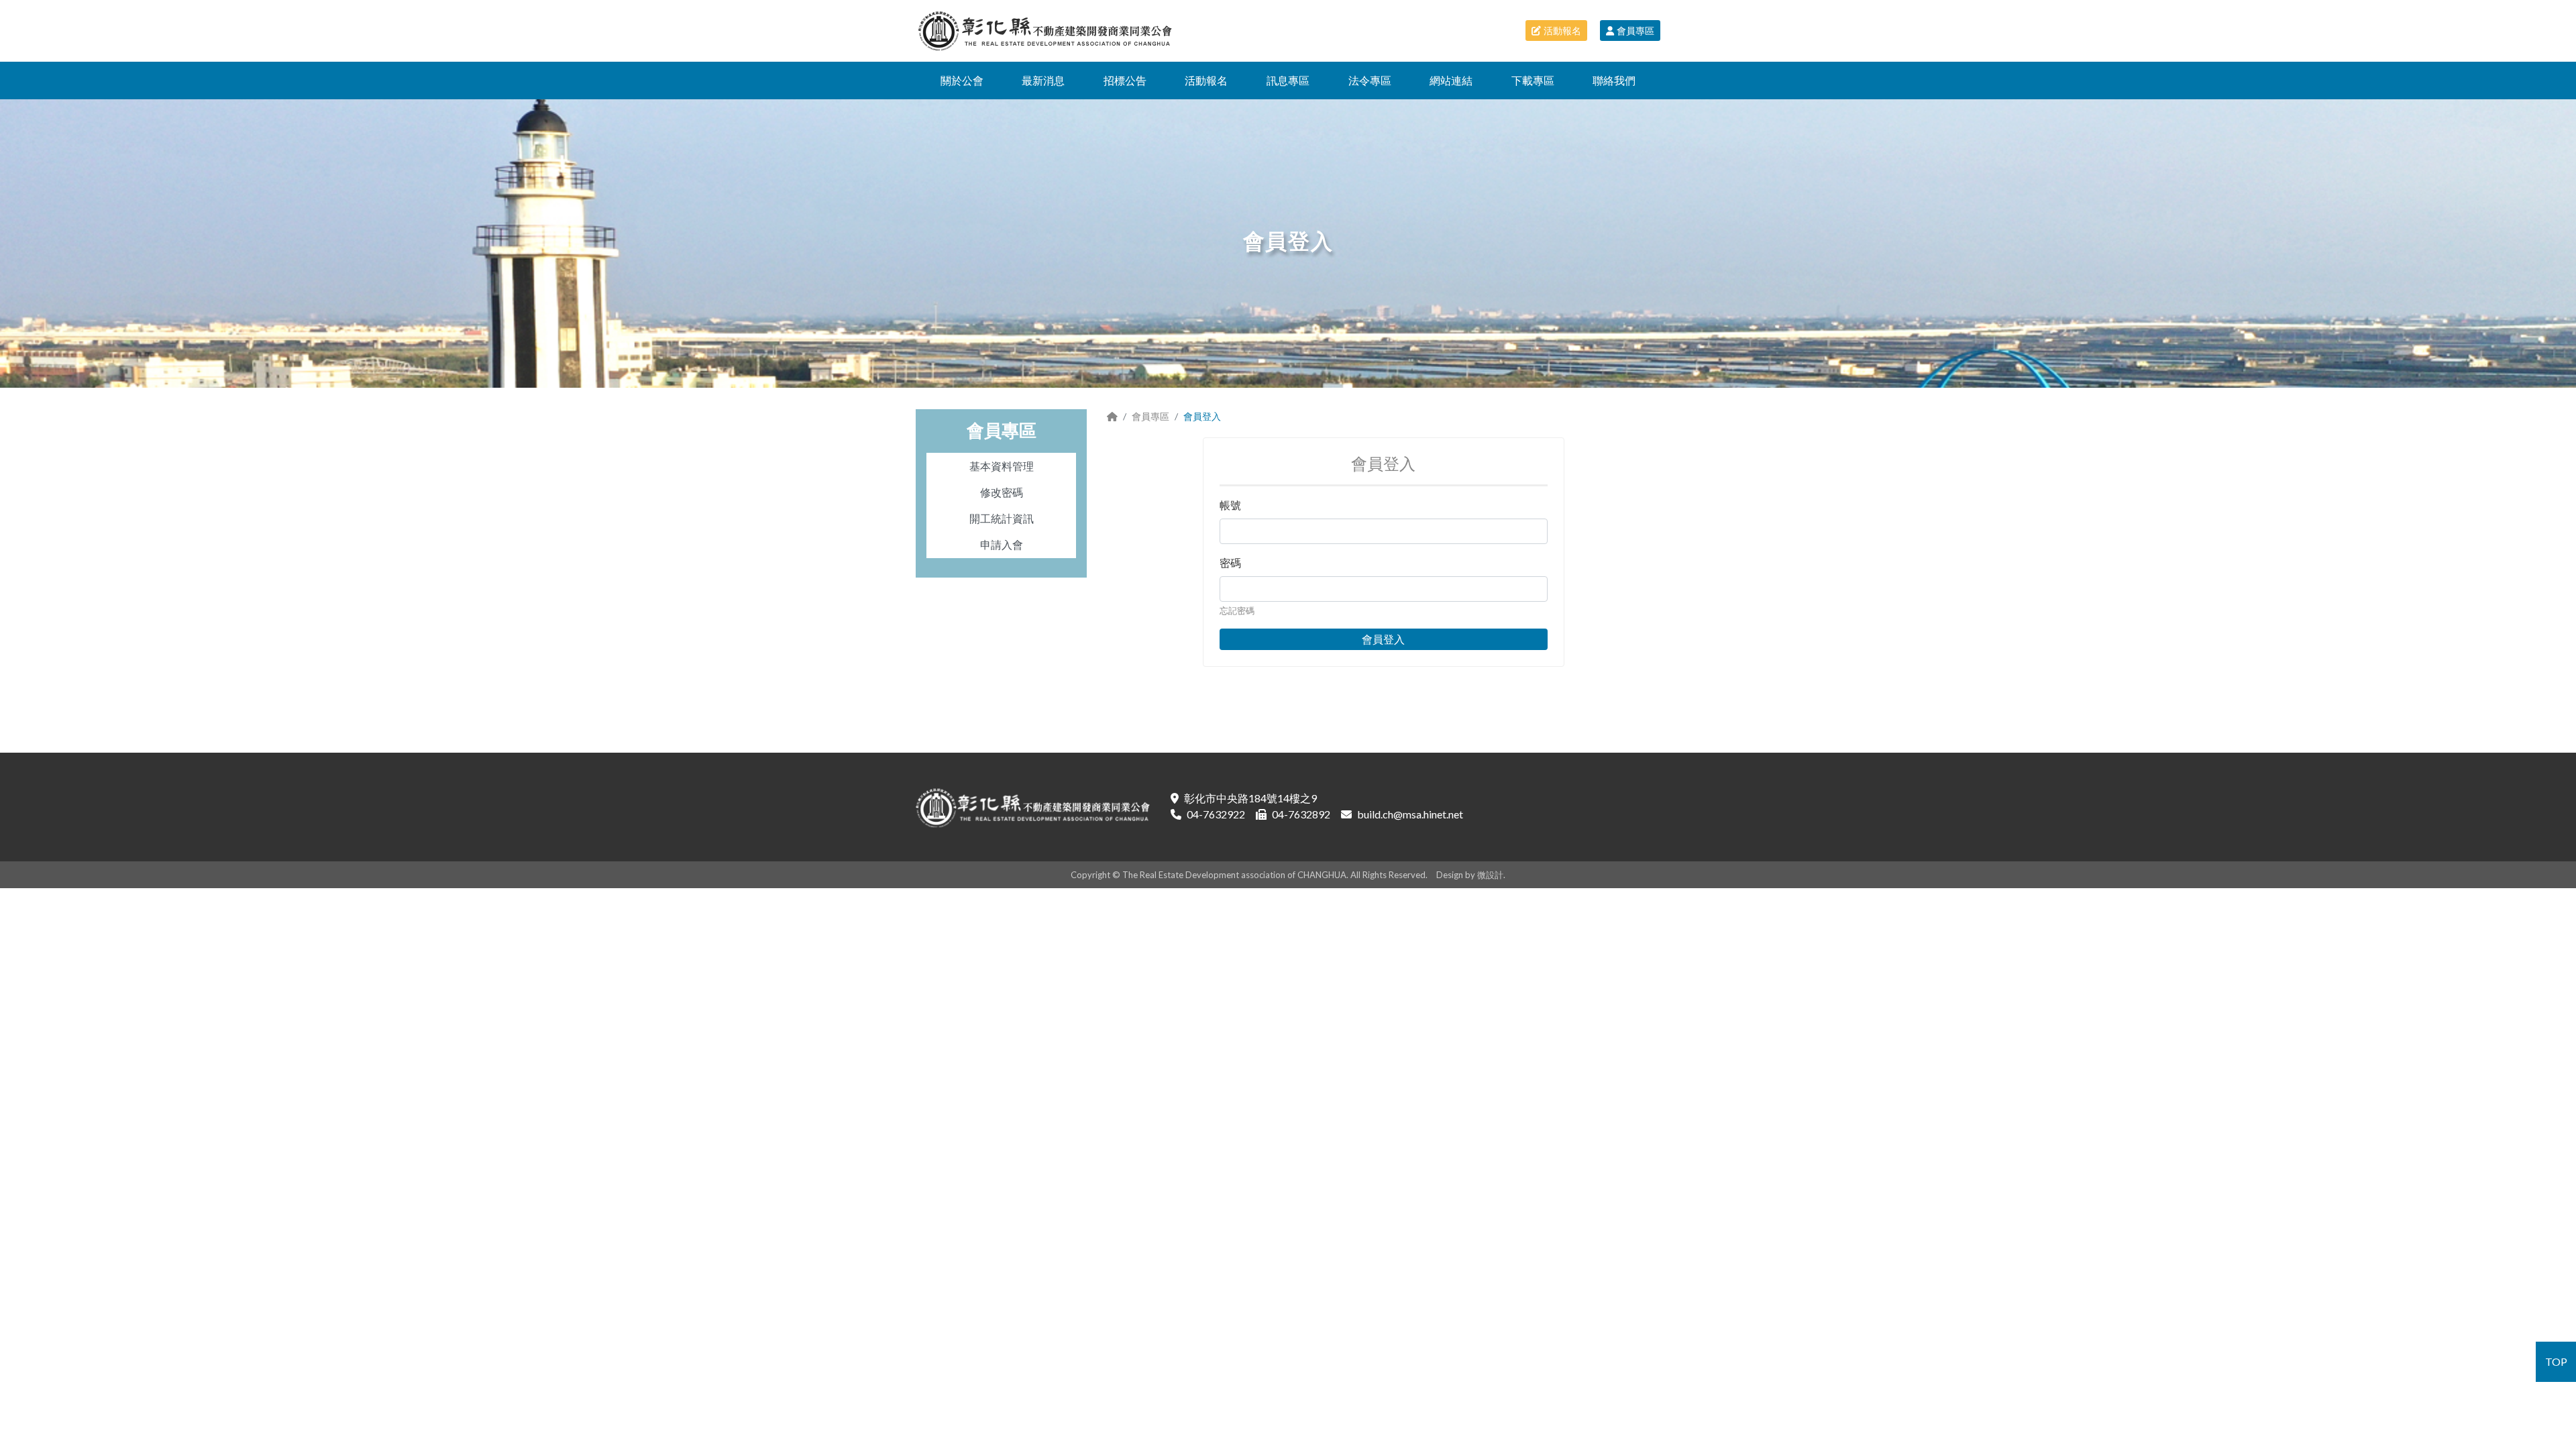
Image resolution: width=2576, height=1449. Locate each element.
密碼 (1230, 562)
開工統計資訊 (1002, 518)
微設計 (1490, 875)
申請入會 (1002, 544)
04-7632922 (1216, 814)
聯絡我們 (1614, 80)
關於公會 (962, 80)
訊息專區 (1288, 80)
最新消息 (1043, 80)
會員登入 (1383, 639)
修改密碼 (1002, 492)
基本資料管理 (1002, 466)
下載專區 (1533, 80)
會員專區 (1635, 31)
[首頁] (1112, 416)
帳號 (1230, 505)
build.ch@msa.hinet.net (1410, 814)
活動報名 (1562, 31)
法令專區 (1370, 80)
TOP (2556, 1361)
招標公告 (1125, 80)
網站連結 (1451, 80)
